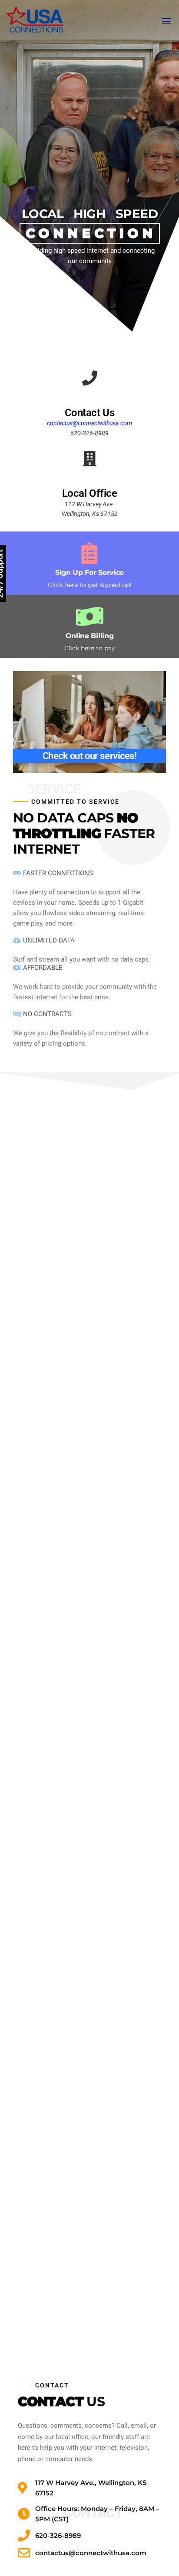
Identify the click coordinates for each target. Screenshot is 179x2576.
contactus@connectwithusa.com (89, 423)
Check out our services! (90, 756)
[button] (166, 21)
